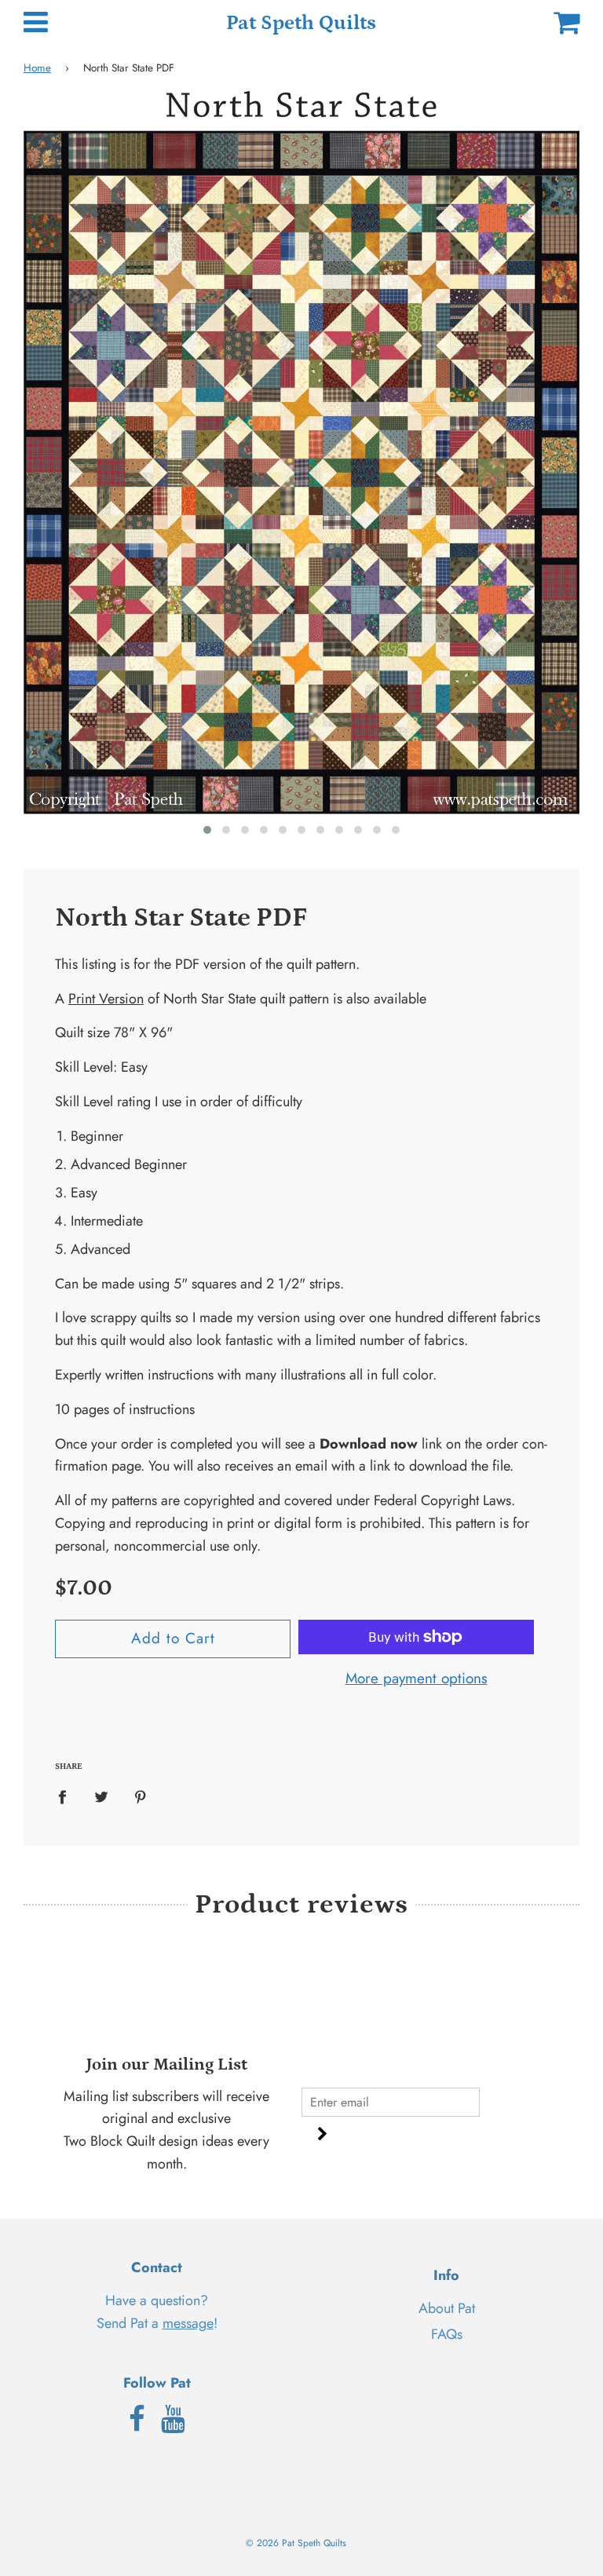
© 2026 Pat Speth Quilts (296, 2543)
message (188, 2323)
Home (37, 68)
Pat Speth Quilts (301, 23)
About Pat (447, 2308)
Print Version (106, 999)
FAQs (447, 2334)
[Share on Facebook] (68, 1796)
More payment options (417, 1678)
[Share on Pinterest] (141, 1796)
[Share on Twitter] (102, 1796)
